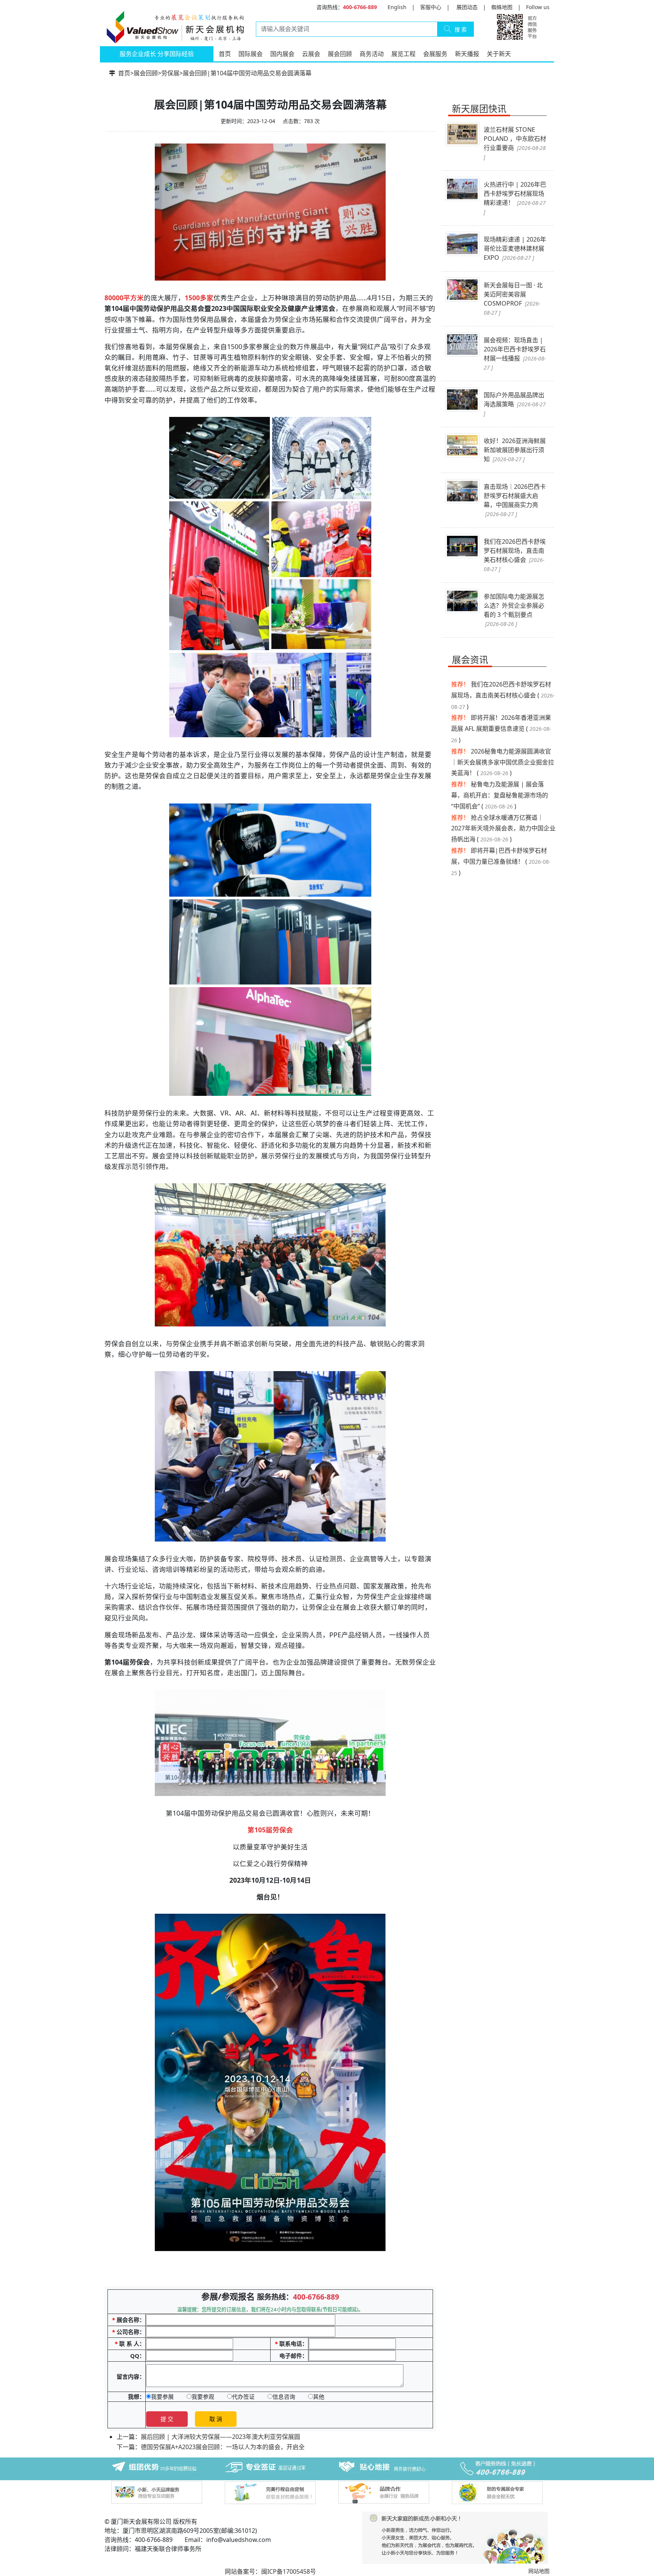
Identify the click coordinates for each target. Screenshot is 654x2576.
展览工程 (403, 54)
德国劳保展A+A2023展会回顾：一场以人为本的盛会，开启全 (223, 2447)
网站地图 (539, 2571)
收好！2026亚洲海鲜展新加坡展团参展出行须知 (515, 450)
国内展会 (282, 54)
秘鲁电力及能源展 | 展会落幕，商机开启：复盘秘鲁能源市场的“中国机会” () (500, 795)
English (397, 7)
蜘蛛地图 (502, 7)
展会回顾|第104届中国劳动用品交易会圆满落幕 (247, 73)
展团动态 (467, 7)
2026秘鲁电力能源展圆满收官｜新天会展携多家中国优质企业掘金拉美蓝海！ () (503, 762)
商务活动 (372, 54)
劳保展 (170, 73)
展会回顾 (340, 54)
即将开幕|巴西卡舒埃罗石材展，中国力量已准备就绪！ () (501, 862)
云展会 (311, 54)
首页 (225, 54)
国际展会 (251, 54)
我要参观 (203, 2397)
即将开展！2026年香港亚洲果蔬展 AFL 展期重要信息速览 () (501, 729)
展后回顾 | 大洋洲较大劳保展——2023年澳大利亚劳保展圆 (220, 2437)
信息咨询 (284, 2397)
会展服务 (435, 54)
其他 (319, 2397)
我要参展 (162, 2397)
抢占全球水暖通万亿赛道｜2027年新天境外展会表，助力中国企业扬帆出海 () (503, 829)
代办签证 (243, 2397)
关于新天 (499, 54)
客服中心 (431, 7)
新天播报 (467, 54)
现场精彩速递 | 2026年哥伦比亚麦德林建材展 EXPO (515, 248)
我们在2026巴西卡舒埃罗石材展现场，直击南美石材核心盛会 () (503, 695)
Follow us (538, 7)
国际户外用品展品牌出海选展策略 (515, 404)
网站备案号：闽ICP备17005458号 (270, 2571)
